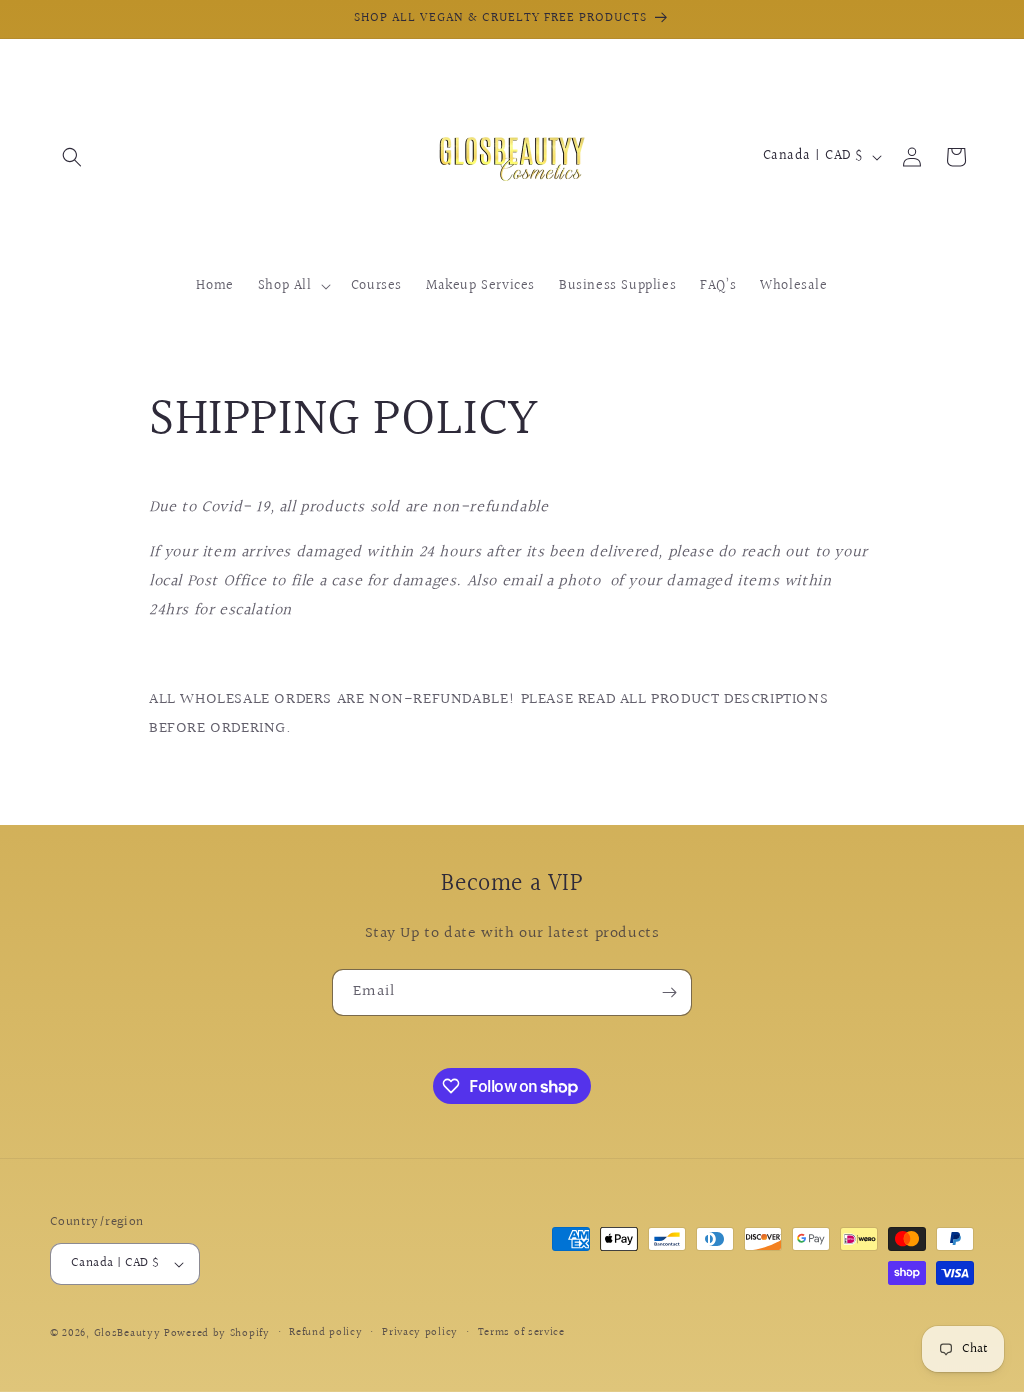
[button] (72, 157)
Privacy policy (420, 1332)
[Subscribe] (669, 992)
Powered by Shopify (217, 1333)
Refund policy (325, 1332)
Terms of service (521, 1332)
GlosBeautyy (127, 1333)
